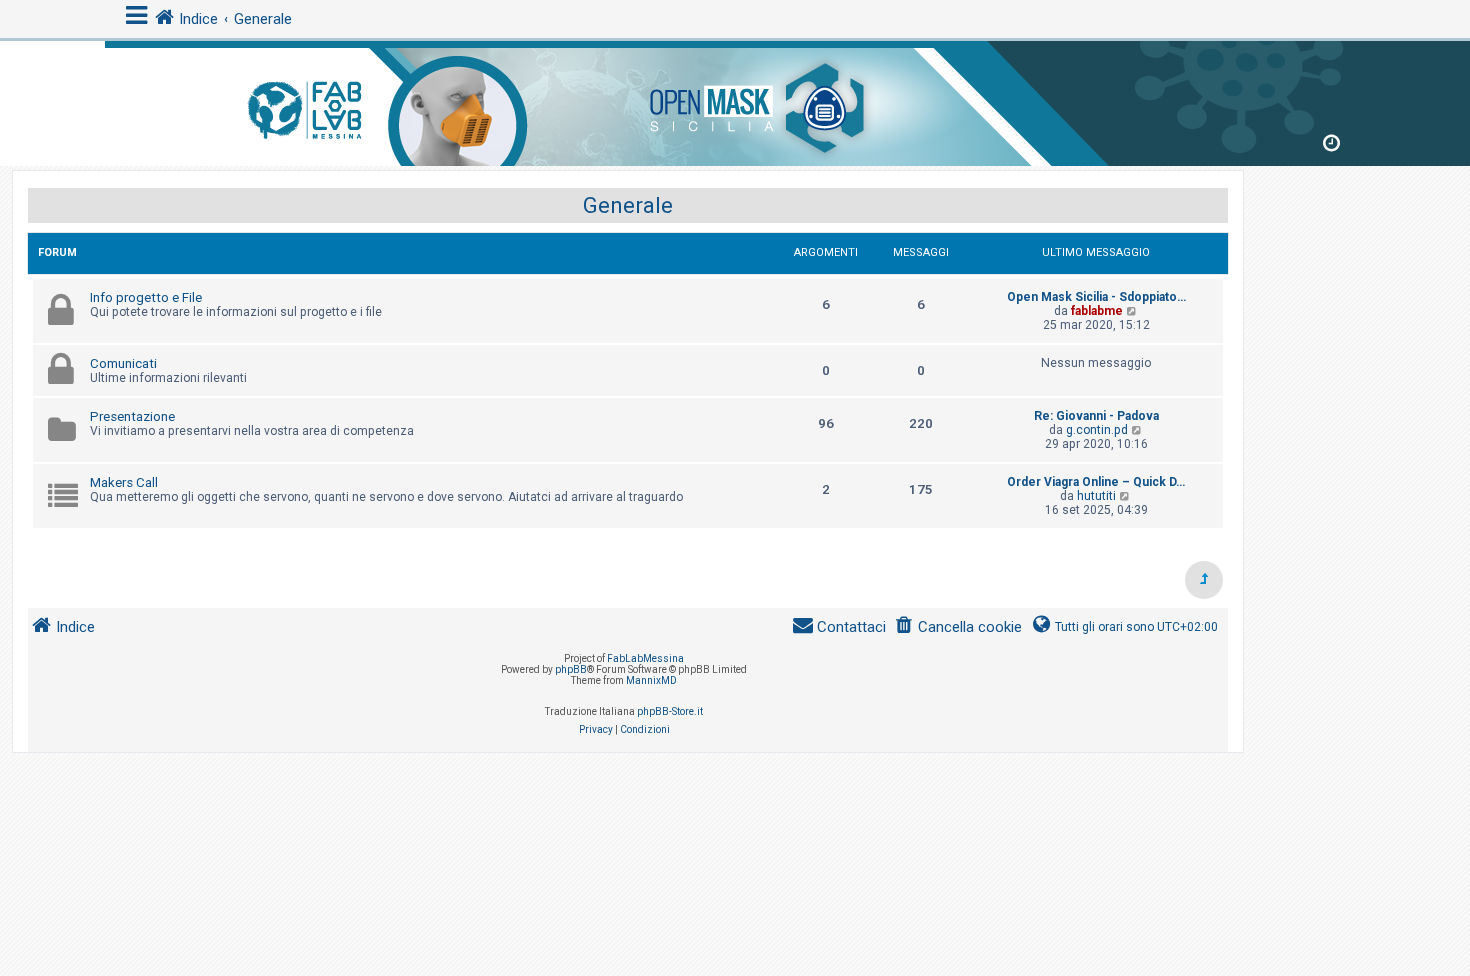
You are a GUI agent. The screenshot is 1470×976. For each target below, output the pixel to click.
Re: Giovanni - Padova (1096, 416)
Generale (628, 205)
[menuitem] (958, 627)
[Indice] (735, 99)
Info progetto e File (146, 297)
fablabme (1097, 311)
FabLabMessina (645, 658)
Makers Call (124, 482)
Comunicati (123, 363)
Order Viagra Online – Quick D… (1096, 482)
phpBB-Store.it (670, 711)
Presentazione (132, 416)
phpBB (571, 669)
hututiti (1096, 496)
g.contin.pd (1097, 430)
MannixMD (651, 680)
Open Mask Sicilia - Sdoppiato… (1096, 297)
